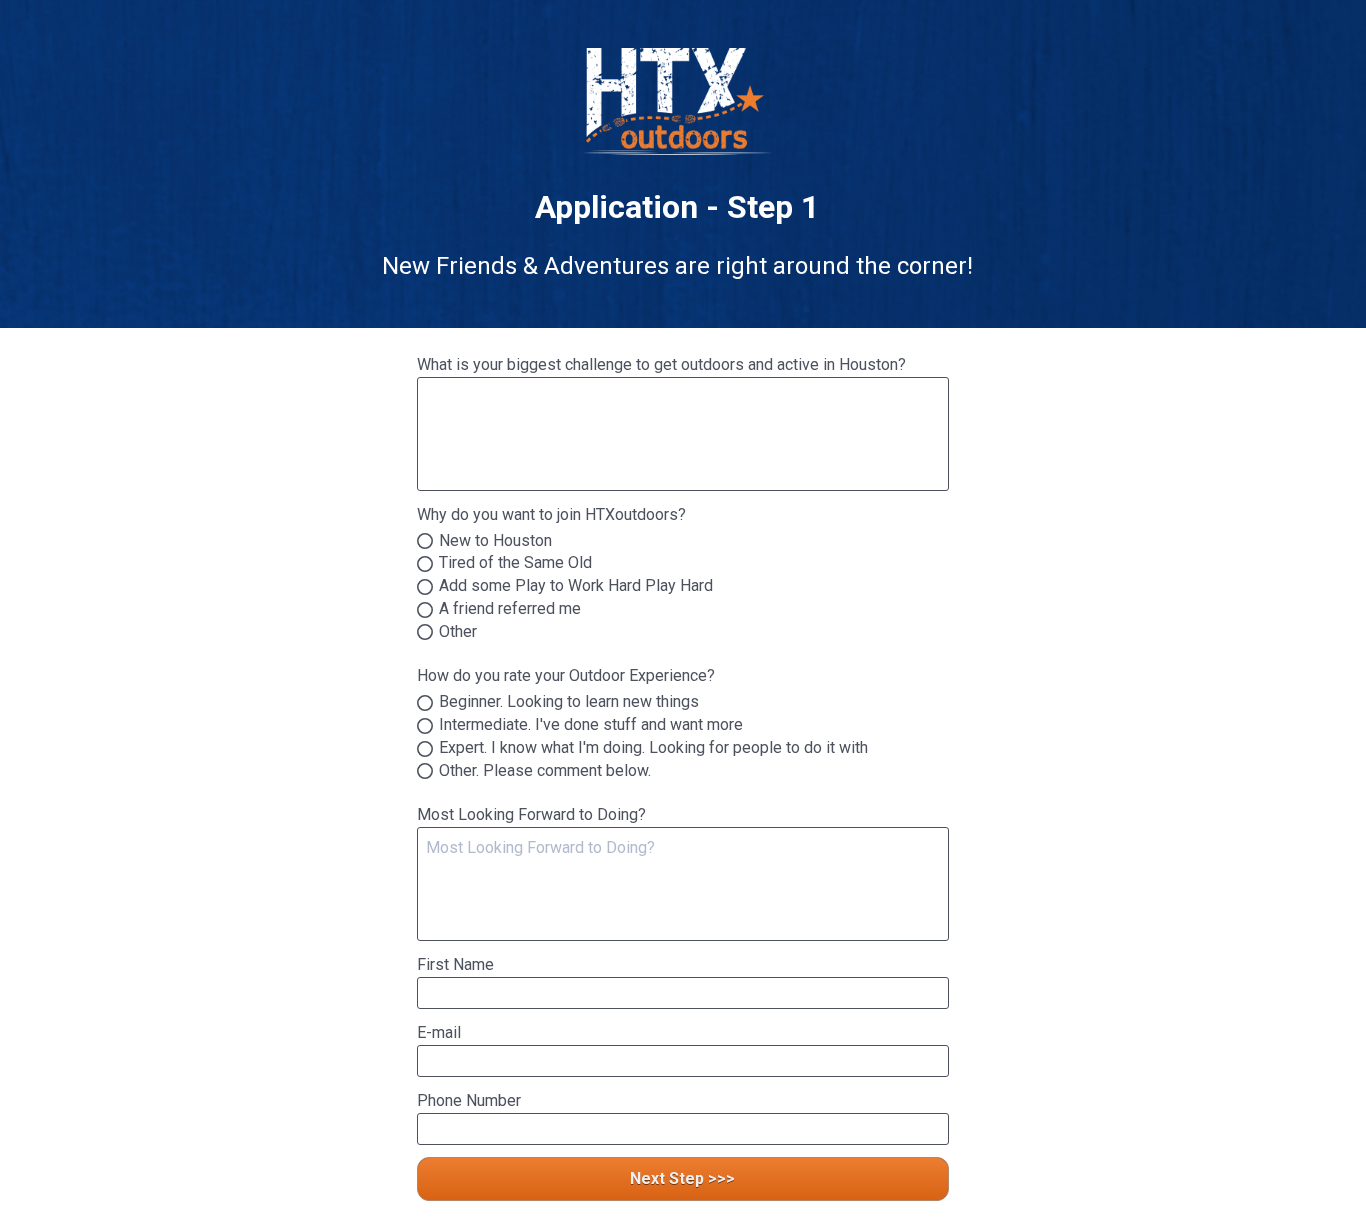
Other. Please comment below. (545, 771)
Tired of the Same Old (515, 563)
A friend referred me (510, 609)
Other (458, 632)
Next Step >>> (682, 1178)
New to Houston (495, 541)
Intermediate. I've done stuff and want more (591, 725)
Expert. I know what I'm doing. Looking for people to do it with (653, 748)
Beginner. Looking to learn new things (569, 702)
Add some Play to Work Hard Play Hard (576, 586)
